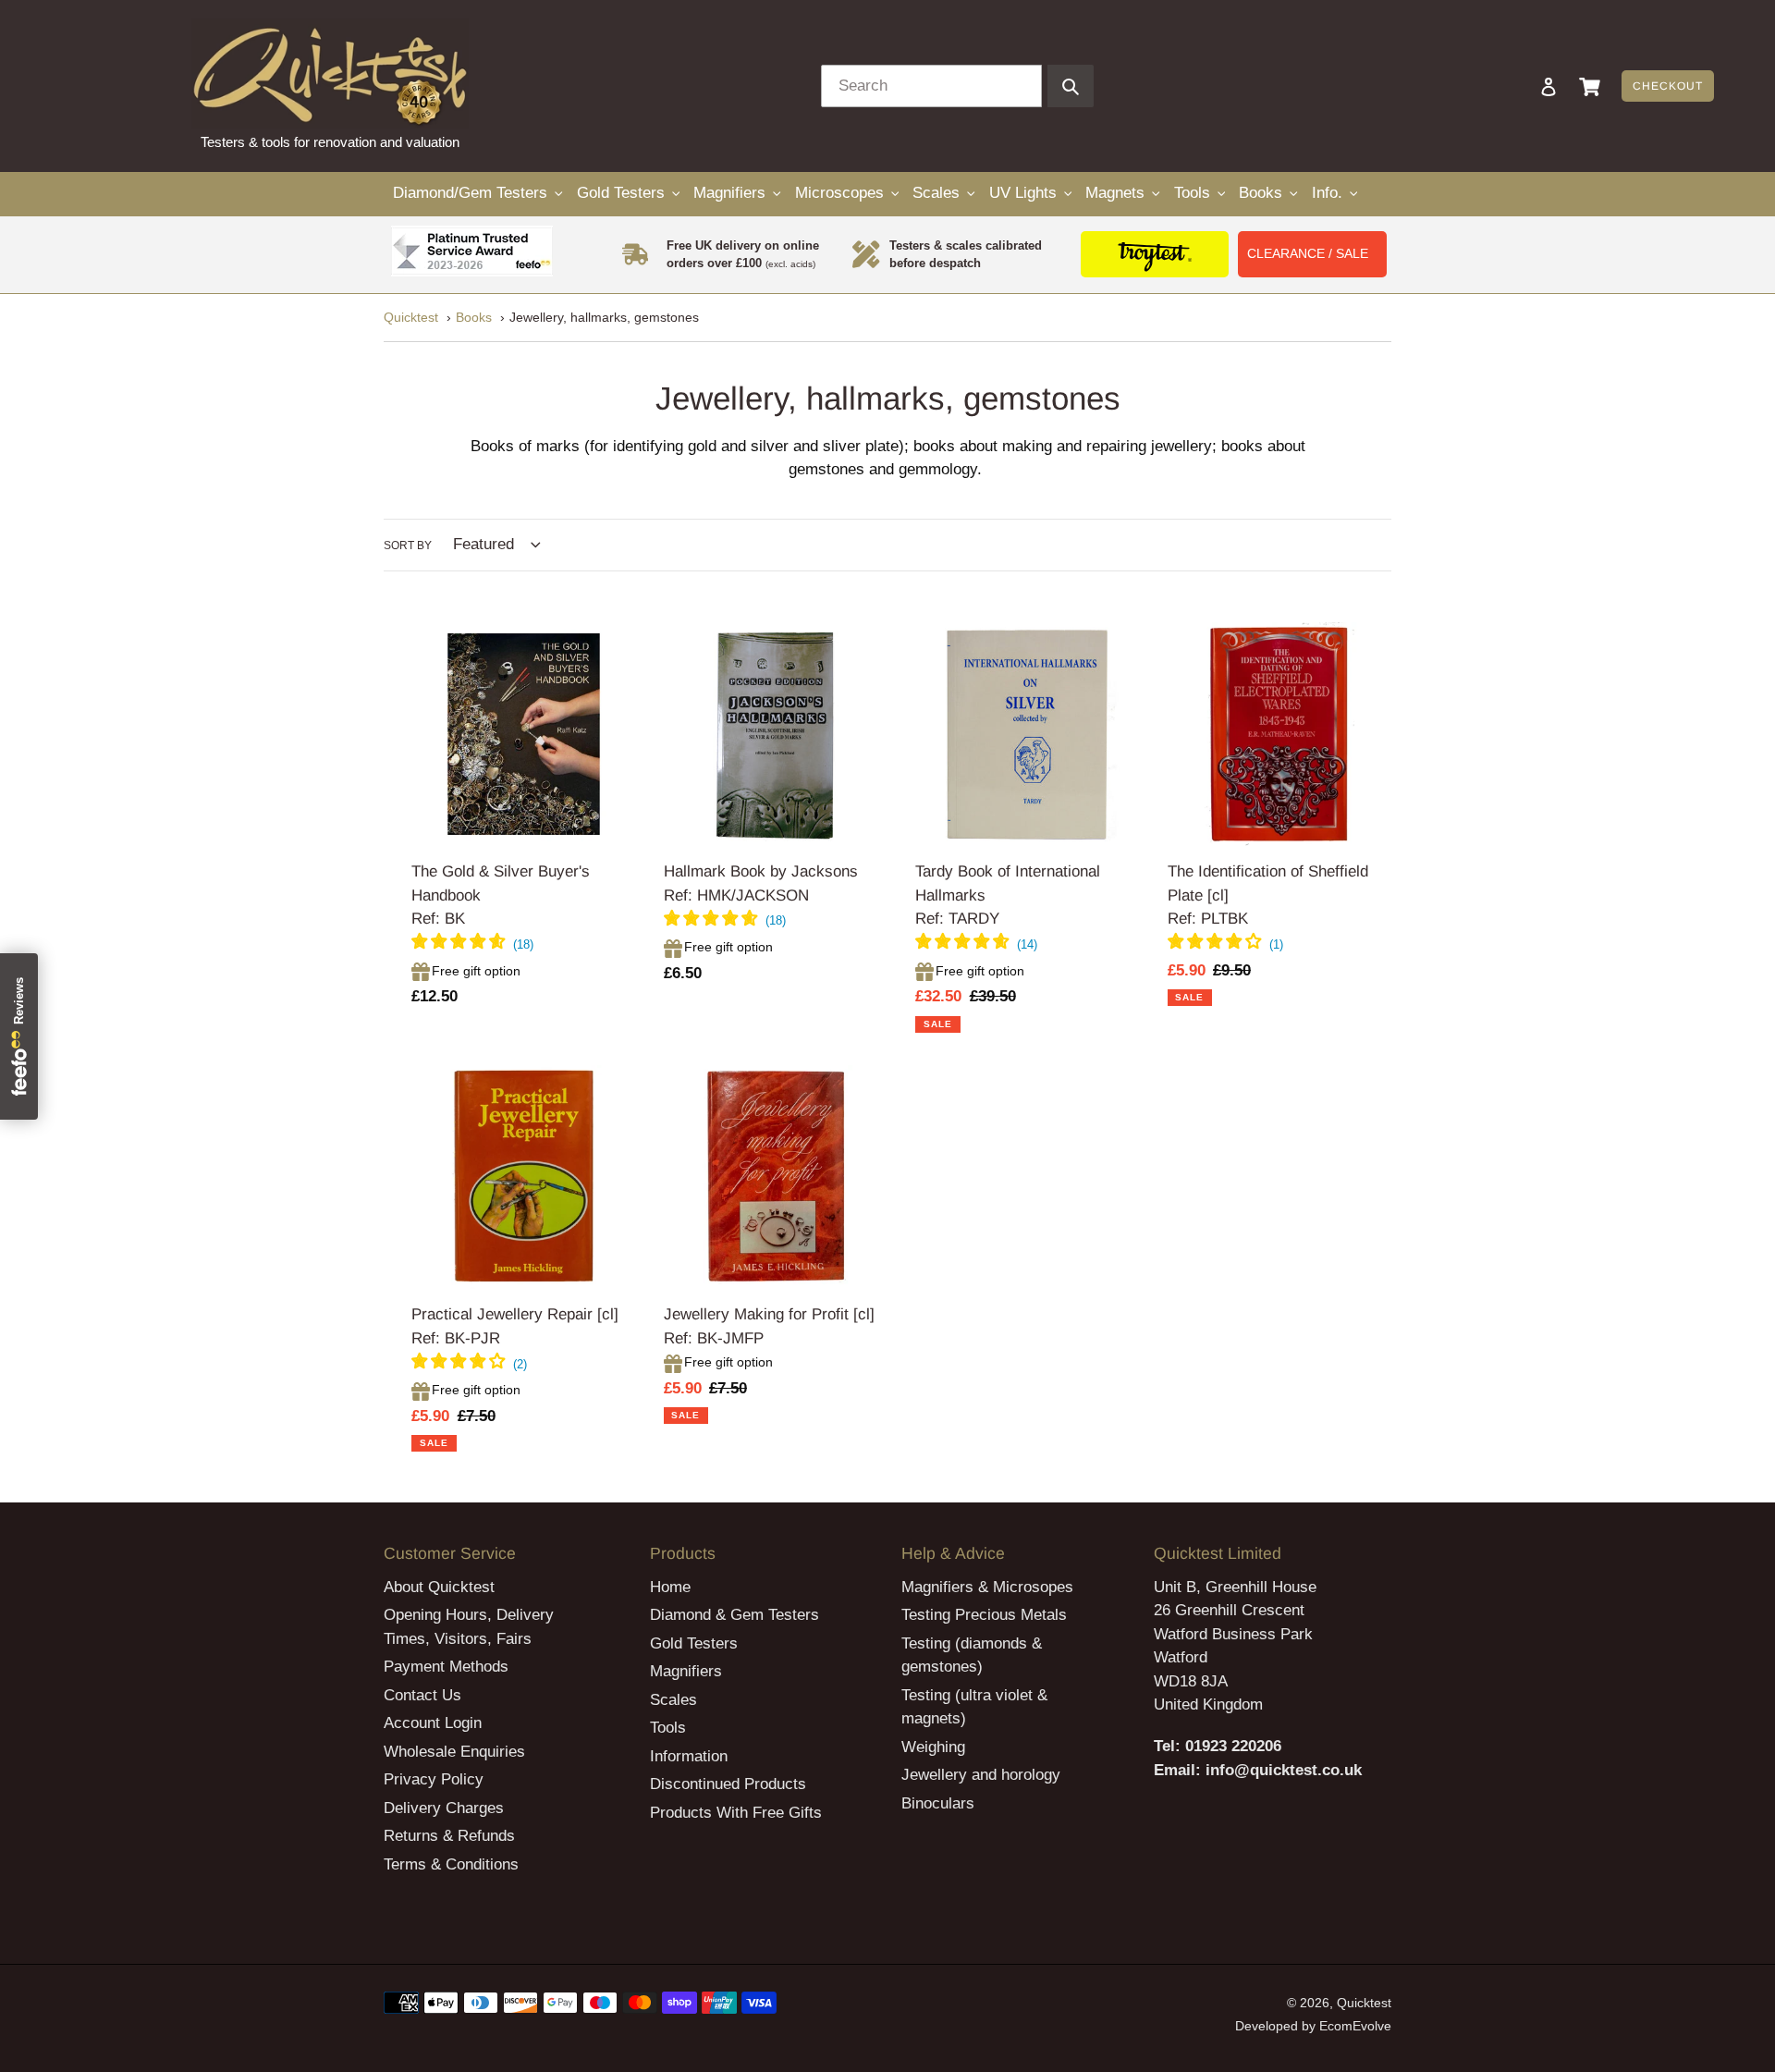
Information (689, 1756)
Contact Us (422, 1695)
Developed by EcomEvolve (1313, 2026)
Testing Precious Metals (984, 1615)
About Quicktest (439, 1587)
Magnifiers (686, 1671)
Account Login (433, 1723)
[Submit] (1071, 86)
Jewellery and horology (981, 1775)
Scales (673, 1700)
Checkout (1668, 86)
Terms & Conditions (451, 1864)
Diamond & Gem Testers (734, 1615)
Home (670, 1587)
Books (474, 317)
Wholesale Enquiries (454, 1752)
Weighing (933, 1747)
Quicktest (411, 317)
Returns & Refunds (449, 1836)
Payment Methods (446, 1667)
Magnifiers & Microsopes (987, 1587)
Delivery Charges (444, 1808)
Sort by (408, 546)
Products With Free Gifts (736, 1813)
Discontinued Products (728, 1784)
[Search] (1524, 86)
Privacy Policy (434, 1779)
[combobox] (931, 86)
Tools (668, 1728)
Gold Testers (694, 1643)
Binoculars (938, 1803)
